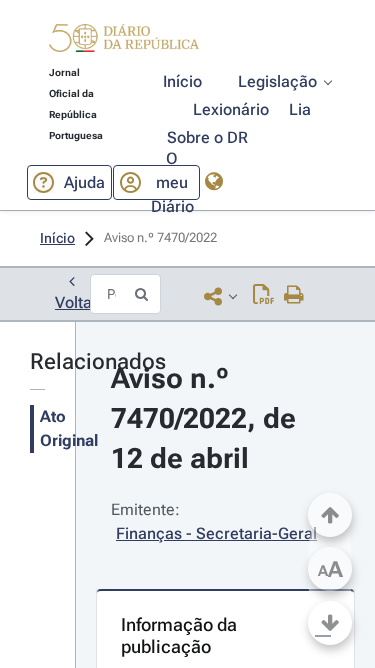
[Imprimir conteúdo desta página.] (294, 296)
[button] (124, 41)
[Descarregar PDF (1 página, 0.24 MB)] (263, 296)
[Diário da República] (124, 42)
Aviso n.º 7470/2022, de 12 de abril (207, 418)
